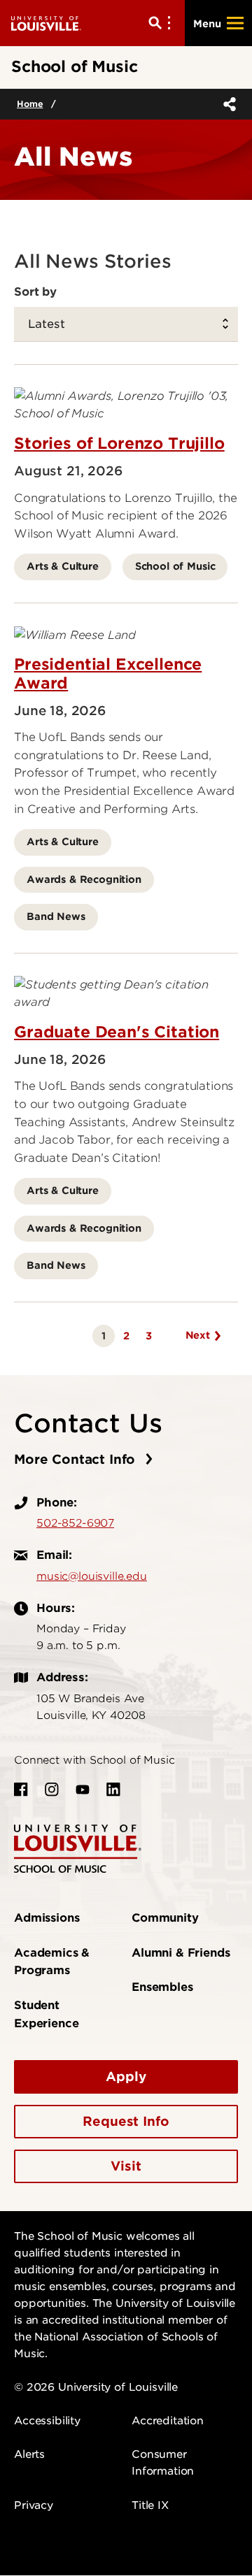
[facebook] (21, 1790)
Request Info (126, 2121)
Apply (126, 2077)
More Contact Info (77, 1459)
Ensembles (162, 1987)
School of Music (175, 566)
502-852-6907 (75, 1523)
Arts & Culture (63, 566)
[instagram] (52, 1790)
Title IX (150, 2505)
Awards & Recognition (84, 879)
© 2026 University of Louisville (96, 2387)
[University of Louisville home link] (46, 23)
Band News (56, 916)
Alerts (29, 2454)
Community (165, 1918)
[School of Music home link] (78, 1848)
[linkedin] (113, 1790)
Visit (126, 2166)
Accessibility (47, 2421)
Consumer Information (163, 2463)
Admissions (47, 1918)
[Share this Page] (227, 104)
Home (30, 104)
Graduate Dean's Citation (117, 1032)
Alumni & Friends (181, 1953)
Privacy (34, 2505)
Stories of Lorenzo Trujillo (119, 443)
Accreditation (168, 2421)
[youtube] (83, 1790)
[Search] (162, 23)
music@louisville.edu (92, 1576)
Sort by (35, 292)
